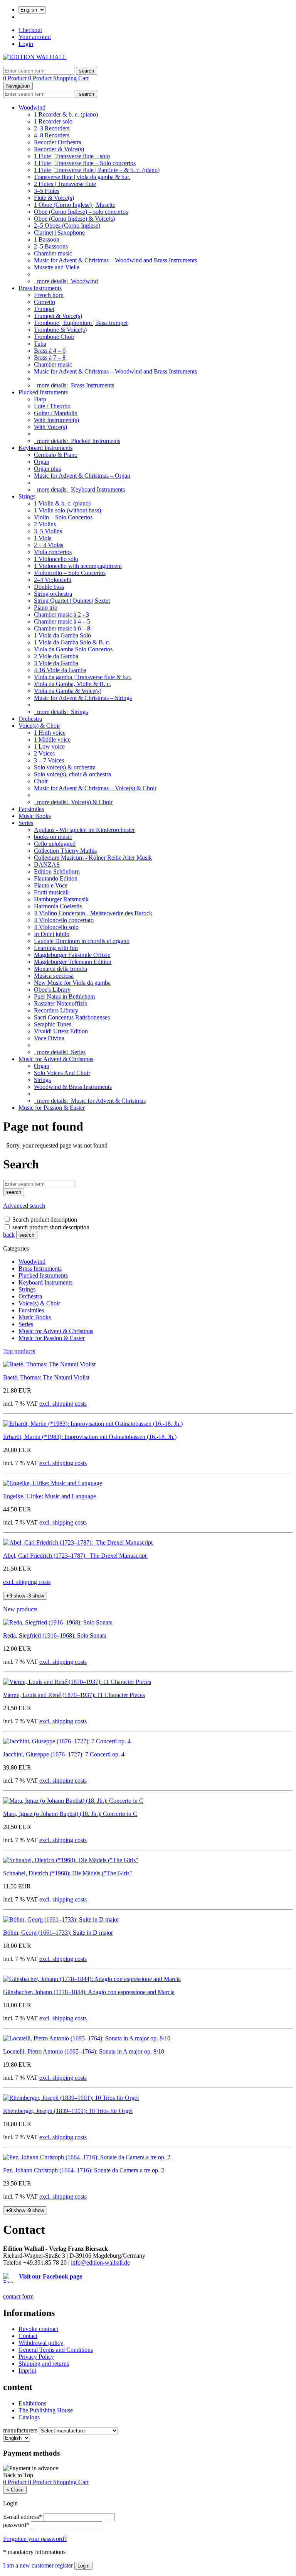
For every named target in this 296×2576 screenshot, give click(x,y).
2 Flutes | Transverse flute (65, 184)
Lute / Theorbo (52, 406)
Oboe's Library (52, 990)
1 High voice (50, 733)
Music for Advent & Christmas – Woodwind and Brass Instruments (115, 260)
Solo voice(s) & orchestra (65, 767)
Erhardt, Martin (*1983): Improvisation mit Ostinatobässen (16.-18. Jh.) (90, 1437)
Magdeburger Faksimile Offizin (72, 955)
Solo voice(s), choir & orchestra (72, 774)
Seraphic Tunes (53, 1024)
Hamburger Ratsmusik (61, 899)
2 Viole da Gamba (56, 656)
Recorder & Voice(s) (59, 149)
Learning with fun (56, 948)
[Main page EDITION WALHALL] (35, 57)
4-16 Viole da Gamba (60, 670)
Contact (28, 2336)
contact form (18, 2296)
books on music (53, 837)
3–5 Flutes (47, 191)
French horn (49, 295)
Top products (19, 1351)
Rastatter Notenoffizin (61, 1003)
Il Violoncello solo (56, 927)
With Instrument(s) (56, 420)
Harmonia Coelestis (58, 906)
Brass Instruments (40, 288)
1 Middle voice (52, 740)
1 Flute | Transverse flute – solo (72, 156)
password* (16, 2525)
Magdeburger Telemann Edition (73, 962)
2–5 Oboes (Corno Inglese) (67, 226)
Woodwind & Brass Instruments (73, 1087)
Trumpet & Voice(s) (58, 316)
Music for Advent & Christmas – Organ (82, 476)
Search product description (45, 1220)
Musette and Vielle (57, 267)
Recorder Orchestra (58, 142)
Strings (27, 496)
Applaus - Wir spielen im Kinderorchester (84, 830)
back (9, 1235)
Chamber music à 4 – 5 (62, 621)
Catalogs (29, 2417)
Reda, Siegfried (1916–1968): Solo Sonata (55, 1635)
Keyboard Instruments (45, 448)
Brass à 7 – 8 (50, 357)
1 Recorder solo (53, 121)
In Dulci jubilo (52, 934)
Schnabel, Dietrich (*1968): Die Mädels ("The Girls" (68, 1873)
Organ (42, 462)
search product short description (51, 1227)
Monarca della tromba (61, 969)
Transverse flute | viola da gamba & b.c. (82, 177)
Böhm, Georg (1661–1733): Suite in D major (58, 1933)
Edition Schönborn (57, 871)
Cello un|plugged (55, 844)
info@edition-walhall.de (100, 2262)
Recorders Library (56, 1010)
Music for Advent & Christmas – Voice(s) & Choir (95, 788)
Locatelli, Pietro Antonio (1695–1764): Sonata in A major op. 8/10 (84, 2051)
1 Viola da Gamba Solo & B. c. (72, 642)
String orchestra (53, 594)
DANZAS (47, 865)
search (27, 1235)
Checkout (30, 30)
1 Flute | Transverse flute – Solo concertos (85, 163)
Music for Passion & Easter (52, 1108)
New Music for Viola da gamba (72, 983)
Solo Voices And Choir (62, 1073)
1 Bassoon (47, 239)
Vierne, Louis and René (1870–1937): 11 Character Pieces (74, 1695)
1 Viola (43, 538)
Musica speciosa (54, 976)
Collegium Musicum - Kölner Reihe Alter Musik (93, 858)
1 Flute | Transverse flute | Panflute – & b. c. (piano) (97, 170)
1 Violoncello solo (56, 559)
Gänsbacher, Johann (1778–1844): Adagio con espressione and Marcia (89, 1992)
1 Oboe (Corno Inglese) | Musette (75, 205)
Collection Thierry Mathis (65, 851)
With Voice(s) (50, 427)
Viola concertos (53, 552)
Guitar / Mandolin (56, 413)
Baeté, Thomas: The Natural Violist (46, 1377)
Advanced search (24, 1206)
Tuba (40, 344)
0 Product (16, 78)
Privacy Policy (36, 2357)
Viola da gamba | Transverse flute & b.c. (83, 677)
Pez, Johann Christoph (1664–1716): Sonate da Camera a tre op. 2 (84, 2170)
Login (26, 44)
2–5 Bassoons (51, 246)
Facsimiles (31, 809)
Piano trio (46, 608)
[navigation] (18, 2475)
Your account (35, 37)
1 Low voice (49, 746)
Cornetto (45, 302)
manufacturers (20, 2430)
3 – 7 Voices (49, 760)
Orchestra (30, 719)
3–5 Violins (48, 531)
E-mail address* (23, 2517)
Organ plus (47, 469)
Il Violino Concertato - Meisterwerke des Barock (93, 913)
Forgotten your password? (35, 2539)
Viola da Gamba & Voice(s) (68, 691)
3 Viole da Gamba (56, 663)
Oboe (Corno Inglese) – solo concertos (81, 212)
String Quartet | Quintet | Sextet (72, 601)
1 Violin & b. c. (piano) (62, 503)
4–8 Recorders (52, 135)
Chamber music (53, 253)
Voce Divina (49, 1038)
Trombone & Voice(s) (60, 330)
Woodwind (32, 107)
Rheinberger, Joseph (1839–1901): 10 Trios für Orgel (68, 2111)
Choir (41, 781)
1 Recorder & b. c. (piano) (66, 114)
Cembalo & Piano (56, 455)
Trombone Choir (54, 337)
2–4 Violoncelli (53, 580)
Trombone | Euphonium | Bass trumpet (81, 323)
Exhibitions (32, 2403)
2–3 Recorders (52, 128)
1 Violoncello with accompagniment (78, 566)
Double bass (49, 587)
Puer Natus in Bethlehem (64, 996)
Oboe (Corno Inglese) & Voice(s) (74, 219)
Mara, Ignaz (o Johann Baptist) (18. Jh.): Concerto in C (70, 1814)
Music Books (35, 816)
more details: (66, 281)
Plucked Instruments (43, 392)
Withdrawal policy (41, 2343)
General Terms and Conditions (56, 2350)
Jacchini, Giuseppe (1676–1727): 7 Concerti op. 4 (64, 1754)
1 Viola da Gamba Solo (62, 635)
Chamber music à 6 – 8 (62, 628)
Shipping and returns (44, 2364)
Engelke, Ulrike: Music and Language (50, 1496)
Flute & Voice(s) (54, 198)
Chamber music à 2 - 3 (61, 614)
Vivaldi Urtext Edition (61, 1031)
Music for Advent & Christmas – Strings (83, 698)
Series (26, 823)
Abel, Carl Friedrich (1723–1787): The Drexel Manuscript (76, 1556)
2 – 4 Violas (49, 545)
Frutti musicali (51, 892)
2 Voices (44, 753)
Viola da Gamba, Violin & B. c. (72, 684)
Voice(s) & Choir (39, 726)
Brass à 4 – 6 (50, 351)
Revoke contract (38, 2329)
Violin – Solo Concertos (63, 517)
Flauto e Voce (51, 885)
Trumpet (44, 309)
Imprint (27, 2371)
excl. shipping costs (63, 1404)
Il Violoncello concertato (64, 920)
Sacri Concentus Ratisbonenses (72, 1017)
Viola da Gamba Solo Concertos (73, 649)
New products (20, 1609)
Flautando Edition (56, 878)
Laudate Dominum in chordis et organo (82, 941)
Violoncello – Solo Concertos (70, 573)
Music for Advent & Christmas (56, 1059)
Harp (40, 399)
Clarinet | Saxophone (59, 232)
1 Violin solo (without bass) (67, 510)
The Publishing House (46, 2410)
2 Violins (45, 524)
